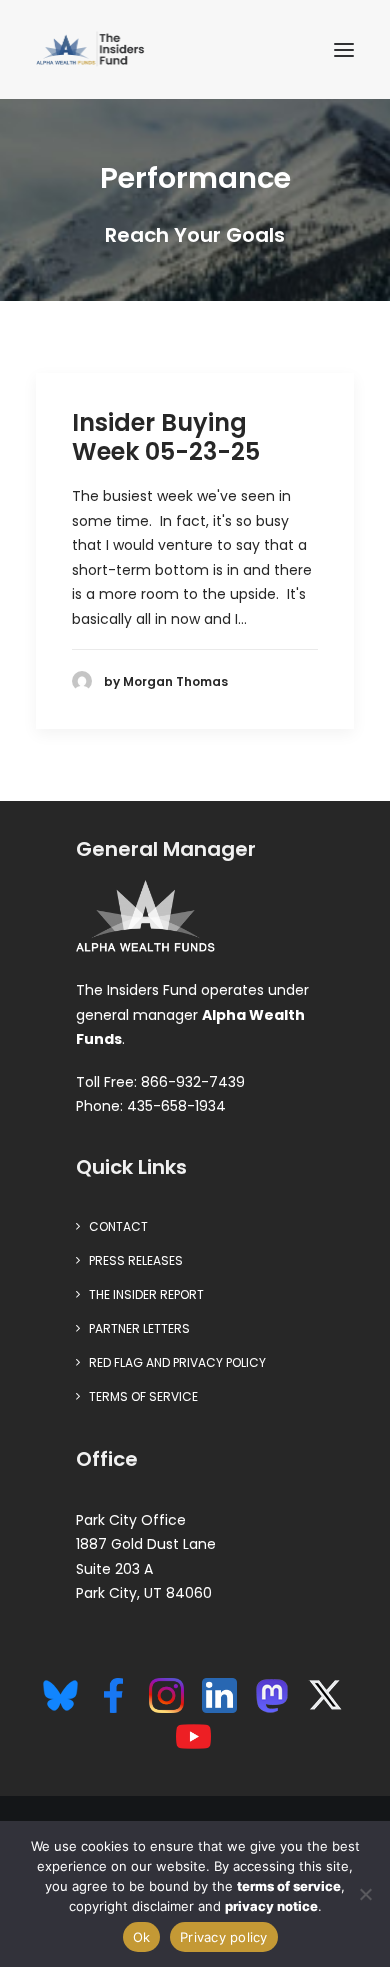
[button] (344, 49)
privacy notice (271, 1906)
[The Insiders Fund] (93, 49)
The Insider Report (146, 1294)
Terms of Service (143, 1396)
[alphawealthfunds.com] (145, 920)
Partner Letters (139, 1328)
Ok (142, 1937)
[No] (365, 1894)
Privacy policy (224, 1937)
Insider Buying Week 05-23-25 (166, 437)
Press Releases (136, 1260)
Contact (118, 1226)
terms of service (289, 1886)
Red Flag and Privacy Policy (177, 1362)
